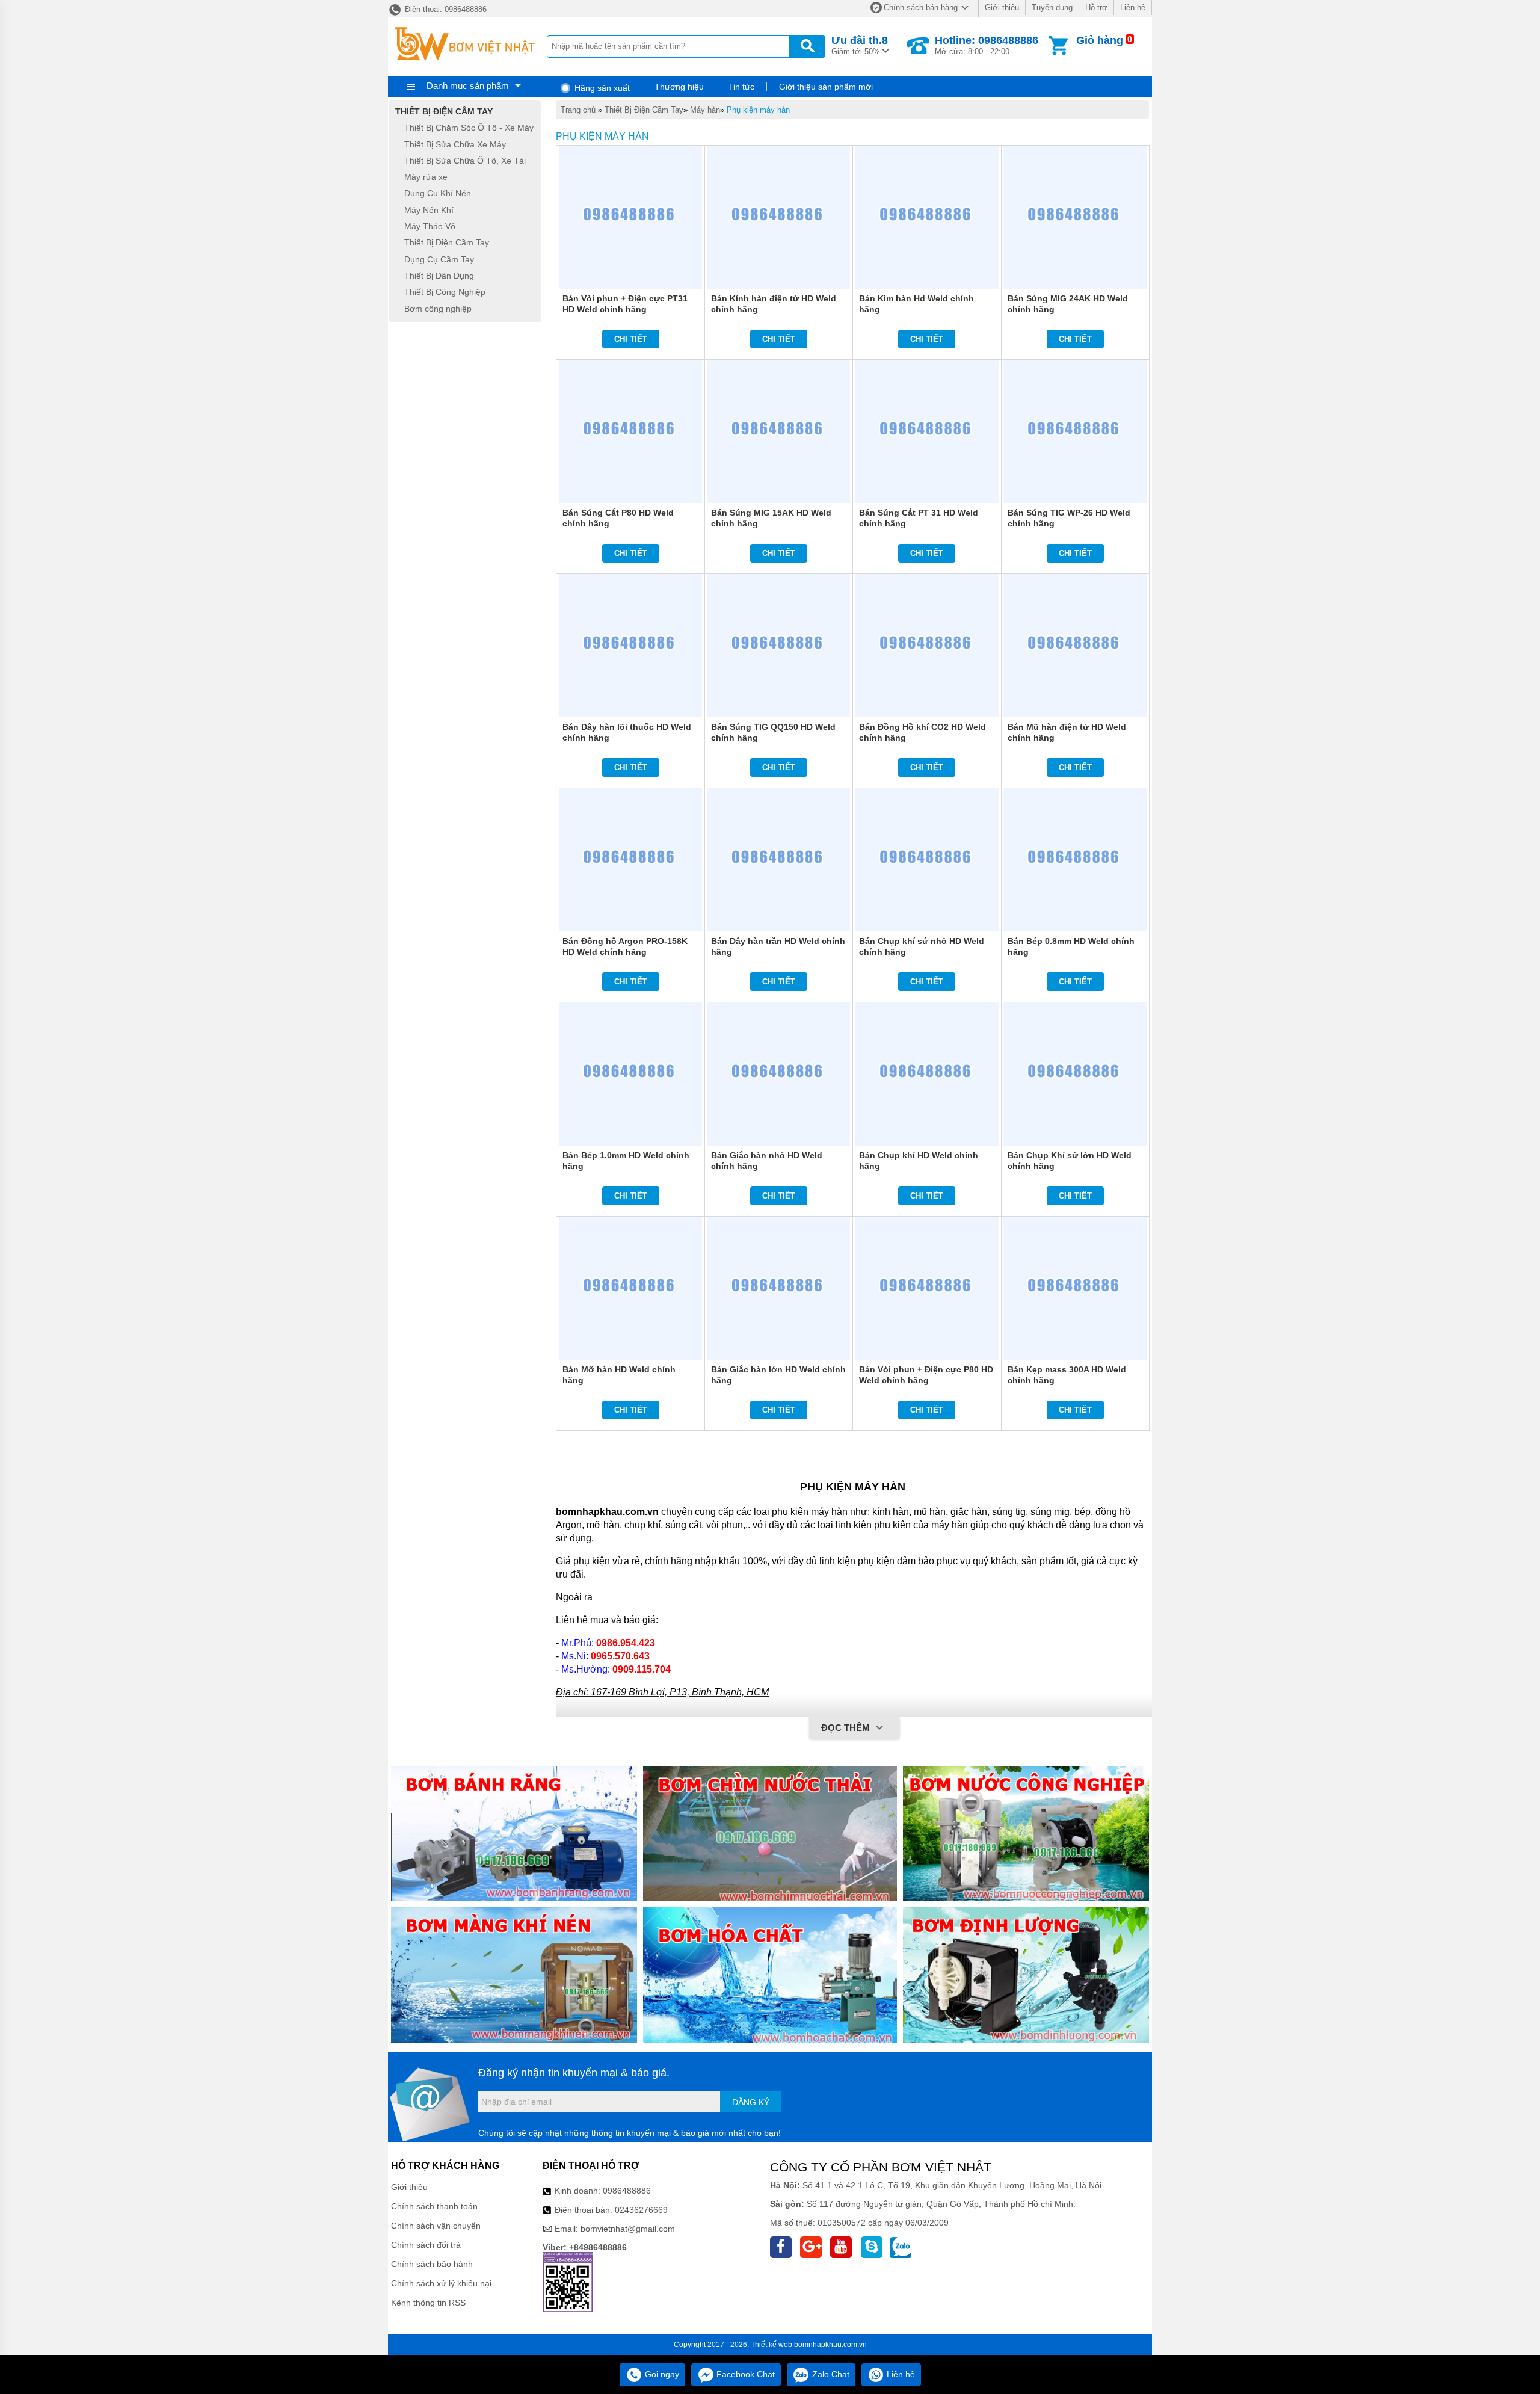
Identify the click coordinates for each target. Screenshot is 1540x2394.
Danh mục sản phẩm (468, 86)
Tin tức (741, 87)
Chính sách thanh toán (434, 2206)
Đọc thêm (847, 1728)
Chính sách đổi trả (426, 2245)
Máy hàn (705, 110)
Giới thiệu (1002, 8)
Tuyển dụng (1052, 8)
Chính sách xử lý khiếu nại (441, 2283)
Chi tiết (631, 339)
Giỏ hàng (1100, 40)
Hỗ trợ (1096, 8)
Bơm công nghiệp (438, 309)
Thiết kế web (772, 2345)
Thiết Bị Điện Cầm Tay (644, 110)
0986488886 (627, 2191)
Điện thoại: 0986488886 (445, 9)
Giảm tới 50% (860, 45)
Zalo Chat (830, 2374)
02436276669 (641, 2210)
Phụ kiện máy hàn (758, 110)
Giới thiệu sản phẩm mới (826, 87)
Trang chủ (578, 110)
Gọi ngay (661, 2374)
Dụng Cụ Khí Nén (438, 194)
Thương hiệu (679, 87)
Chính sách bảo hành (432, 2264)
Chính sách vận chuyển (436, 2226)
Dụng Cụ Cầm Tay (439, 259)
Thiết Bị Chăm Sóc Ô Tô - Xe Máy (469, 128)
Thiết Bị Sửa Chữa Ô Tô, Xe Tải (465, 161)
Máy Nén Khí (429, 210)
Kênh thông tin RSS (428, 2303)
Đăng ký (751, 2102)
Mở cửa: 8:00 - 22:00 (987, 45)
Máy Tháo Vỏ (430, 226)
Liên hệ (1133, 8)
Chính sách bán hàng (921, 8)
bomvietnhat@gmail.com (628, 2229)
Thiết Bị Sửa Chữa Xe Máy (455, 144)
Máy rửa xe (426, 177)
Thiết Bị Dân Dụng (439, 276)
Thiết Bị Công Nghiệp (445, 292)
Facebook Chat (744, 2374)
